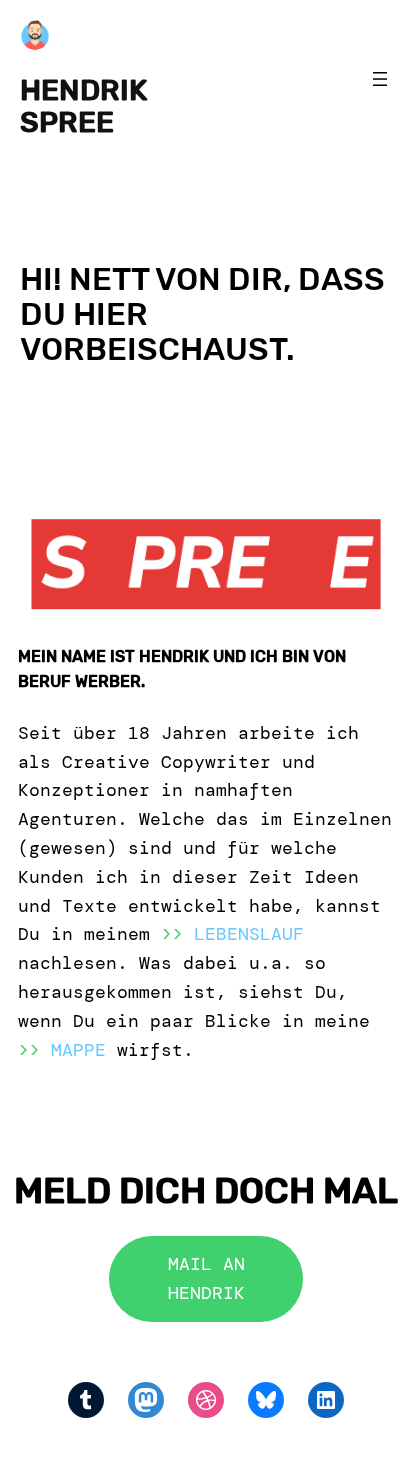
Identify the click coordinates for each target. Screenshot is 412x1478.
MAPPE (78, 1050)
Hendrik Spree (83, 106)
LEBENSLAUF (249, 934)
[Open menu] (380, 79)
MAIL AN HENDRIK (206, 1278)
